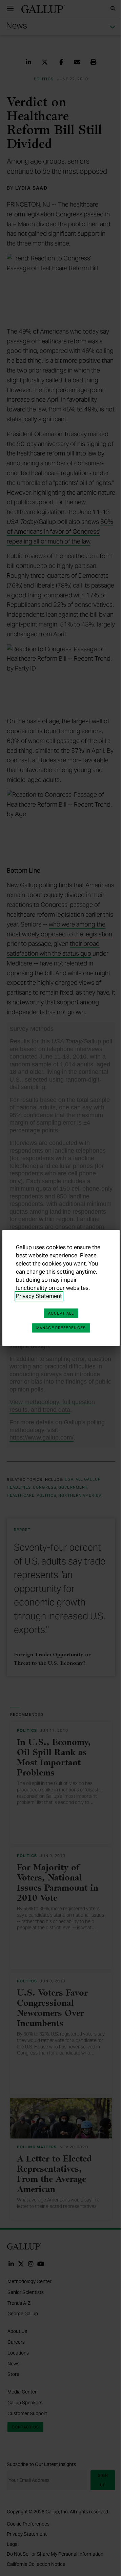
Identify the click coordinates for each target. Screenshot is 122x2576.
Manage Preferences (61, 1328)
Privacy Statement (39, 1296)
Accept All (61, 1313)
